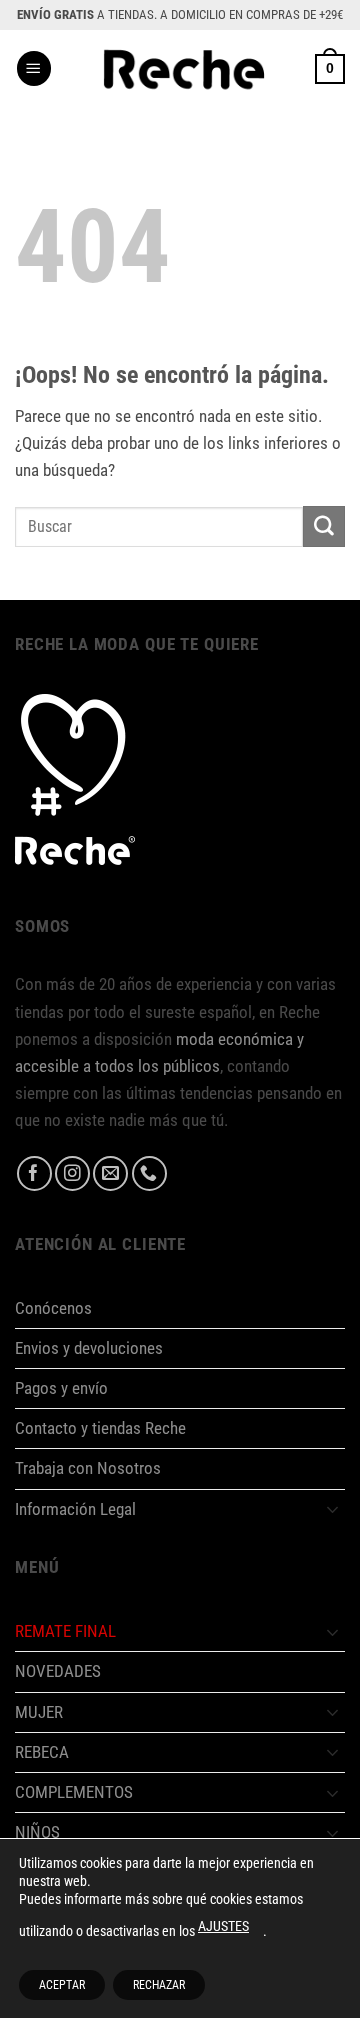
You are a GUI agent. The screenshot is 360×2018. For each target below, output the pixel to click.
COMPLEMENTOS (74, 1792)
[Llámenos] (149, 1173)
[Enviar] (324, 526)
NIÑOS (37, 1832)
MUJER (39, 1712)
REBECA (42, 1752)
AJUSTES (223, 1926)
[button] (34, 68)
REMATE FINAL (65, 1631)
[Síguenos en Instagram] (72, 1173)
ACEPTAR (62, 1985)
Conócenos (53, 1308)
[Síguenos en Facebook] (34, 1173)
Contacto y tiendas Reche (100, 1428)
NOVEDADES (58, 1671)
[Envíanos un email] (110, 1173)
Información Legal (75, 1509)
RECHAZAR (159, 1985)
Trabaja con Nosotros (88, 1468)
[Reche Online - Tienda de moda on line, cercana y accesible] (183, 68)
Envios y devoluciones (89, 1348)
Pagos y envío (61, 1388)
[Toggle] (333, 1509)
